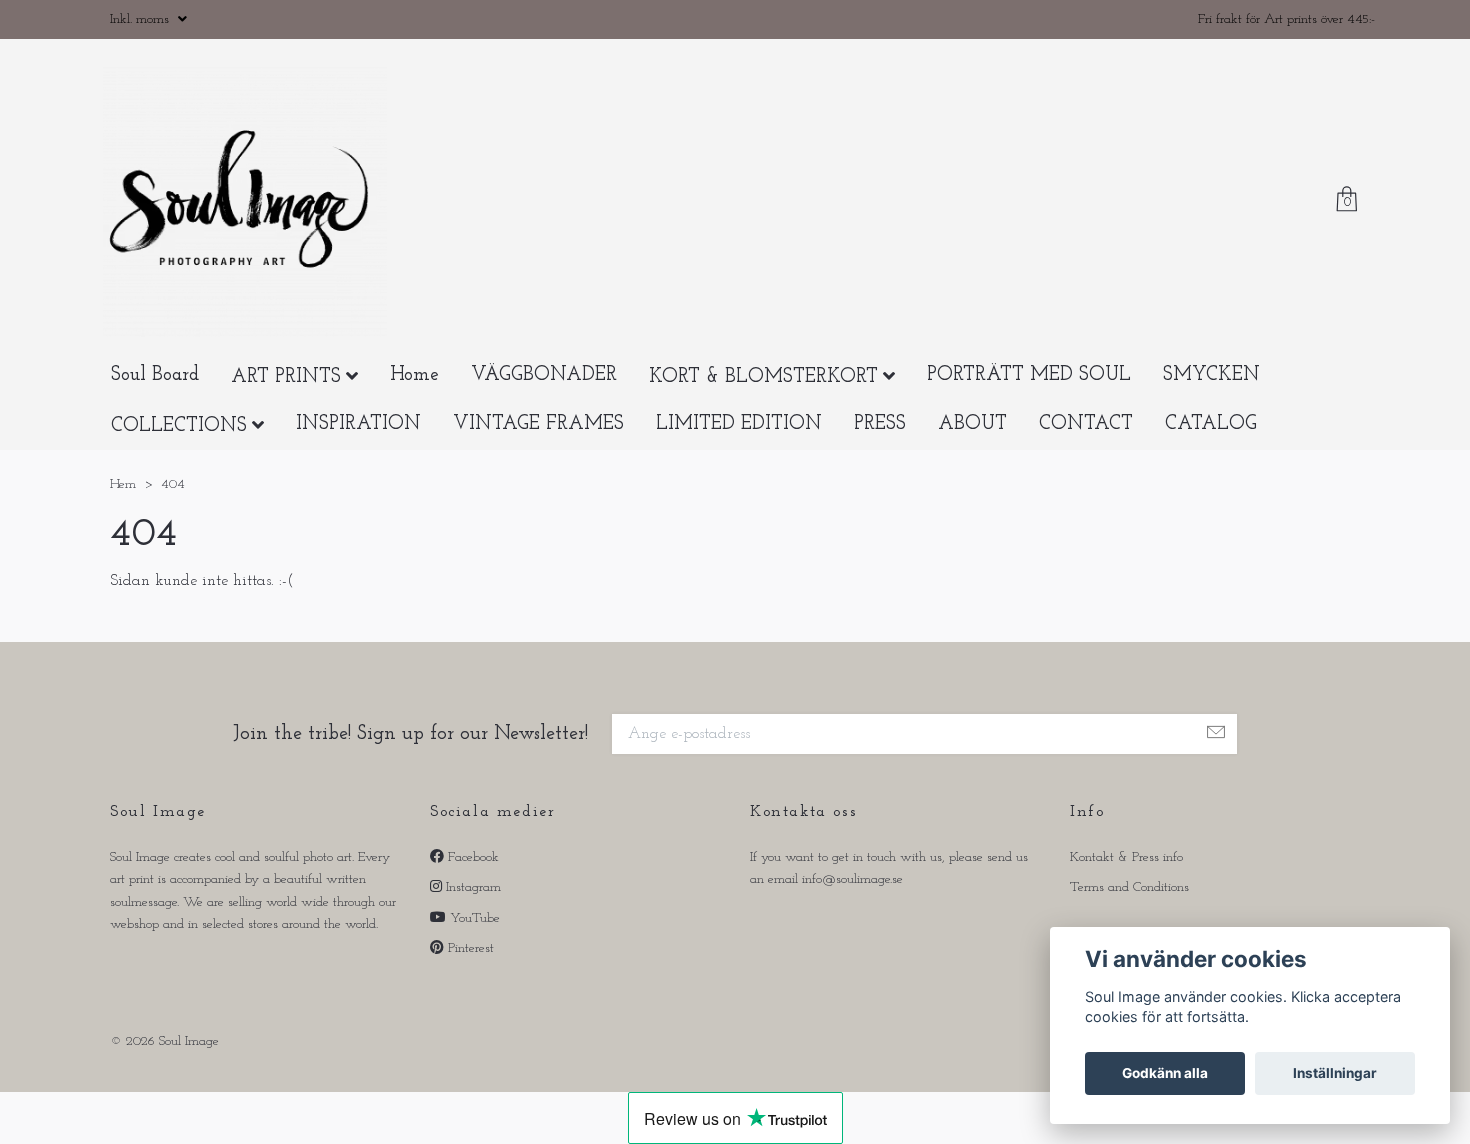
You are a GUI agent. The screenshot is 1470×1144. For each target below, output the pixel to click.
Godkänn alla (1165, 1073)
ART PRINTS (286, 407)
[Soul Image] (260, 217)
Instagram (471, 917)
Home (414, 405)
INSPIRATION (358, 453)
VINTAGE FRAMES (538, 453)
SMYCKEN (1211, 405)
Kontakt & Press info (1126, 886)
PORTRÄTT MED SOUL (1029, 405)
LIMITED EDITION (739, 453)
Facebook (471, 886)
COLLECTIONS (179, 455)
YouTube (473, 947)
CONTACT (1086, 453)
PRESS (880, 453)
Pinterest (469, 978)
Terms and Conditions (1129, 917)
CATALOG (1211, 453)
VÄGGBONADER (544, 405)
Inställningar (1335, 1073)
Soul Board (155, 405)
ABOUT (972, 453)
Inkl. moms (141, 19)
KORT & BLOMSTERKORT (763, 407)
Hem (123, 514)
